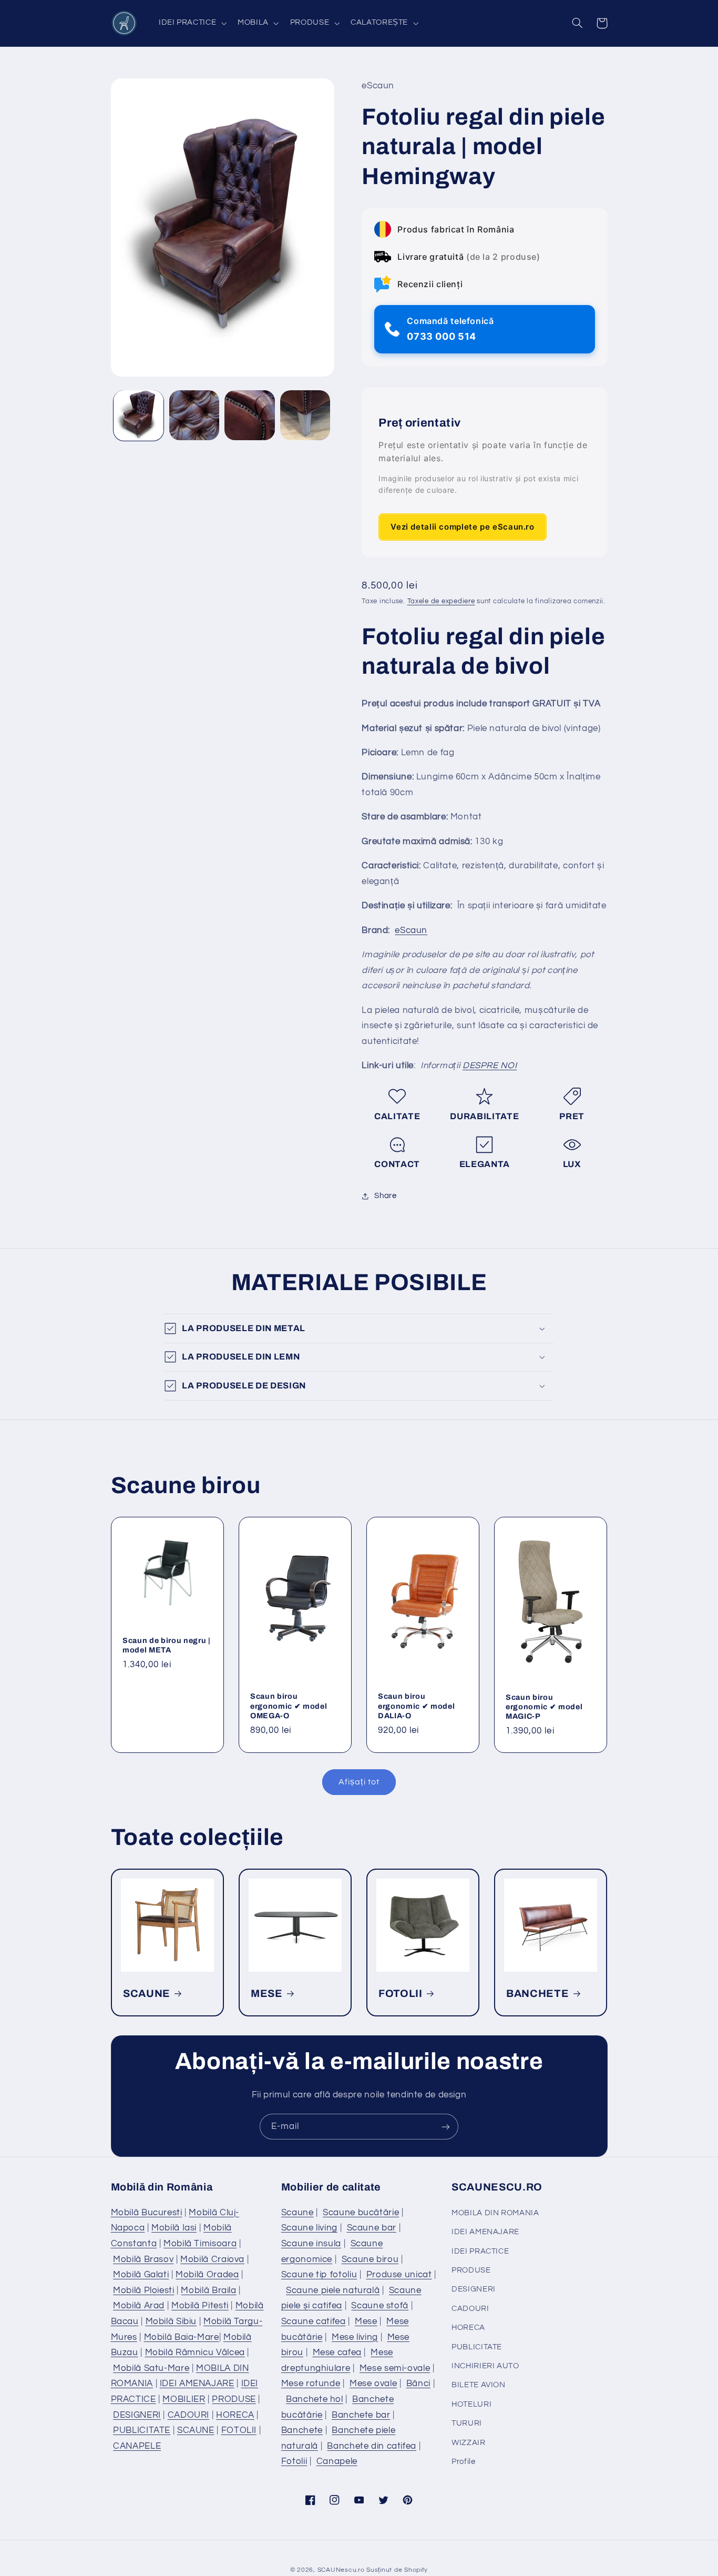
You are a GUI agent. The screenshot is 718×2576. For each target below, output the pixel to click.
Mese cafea (337, 2352)
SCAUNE (147, 1994)
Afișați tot (359, 1782)
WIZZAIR (468, 2443)
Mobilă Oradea (207, 2275)
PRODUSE (234, 2399)
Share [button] (385, 1196)
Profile (463, 2462)
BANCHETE (537, 1994)
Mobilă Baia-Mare (182, 2337)
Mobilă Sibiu (171, 2321)
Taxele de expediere (441, 602)
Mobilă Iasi (174, 2228)
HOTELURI (471, 2404)
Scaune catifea (314, 2321)
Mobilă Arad (139, 2306)
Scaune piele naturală (333, 2290)
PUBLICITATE (142, 2430)
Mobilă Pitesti (200, 2306)
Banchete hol (315, 2399)
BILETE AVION (479, 2385)
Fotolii (294, 2461)
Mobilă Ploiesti (143, 2290)
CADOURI (188, 2415)
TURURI (467, 2423)
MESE (267, 1994)
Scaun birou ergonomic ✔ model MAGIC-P (544, 1706)
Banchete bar (361, 2415)
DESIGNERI (137, 2415)
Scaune (298, 2213)
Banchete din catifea (372, 2446)
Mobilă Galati (141, 2275)
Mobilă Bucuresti (147, 2213)
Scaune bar (372, 2228)
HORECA (235, 2415)
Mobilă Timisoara (200, 2244)
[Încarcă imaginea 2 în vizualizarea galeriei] (194, 415)
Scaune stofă (380, 2306)
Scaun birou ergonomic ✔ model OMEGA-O (289, 1706)
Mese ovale (373, 2384)
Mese (366, 2321)
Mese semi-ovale (395, 2368)
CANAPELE (137, 2446)
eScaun (411, 930)
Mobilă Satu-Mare (151, 2368)
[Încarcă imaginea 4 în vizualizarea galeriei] (305, 415)
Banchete (302, 2430)
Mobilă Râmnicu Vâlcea (195, 2352)
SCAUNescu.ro (341, 2570)
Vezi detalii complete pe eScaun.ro (462, 527)
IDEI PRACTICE (480, 2251)
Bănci (418, 2384)
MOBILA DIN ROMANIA (495, 2213)
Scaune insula (311, 2244)
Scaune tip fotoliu (319, 2275)
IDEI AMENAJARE (197, 2384)
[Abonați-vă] (446, 2127)
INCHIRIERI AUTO (485, 2366)
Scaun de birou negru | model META (167, 1645)
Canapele (337, 2461)
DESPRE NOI (490, 1066)
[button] (191, 23)
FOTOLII (401, 1994)
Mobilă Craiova (212, 2259)
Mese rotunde (311, 2384)
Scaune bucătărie (361, 2213)
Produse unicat (399, 2275)
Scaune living (309, 2228)
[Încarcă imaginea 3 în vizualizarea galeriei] (249, 415)
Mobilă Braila (208, 2290)
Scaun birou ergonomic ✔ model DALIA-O (416, 1706)
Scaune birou (370, 2259)
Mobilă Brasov (143, 2259)
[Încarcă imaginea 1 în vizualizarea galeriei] (139, 415)
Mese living (355, 2337)
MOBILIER (184, 2399)
